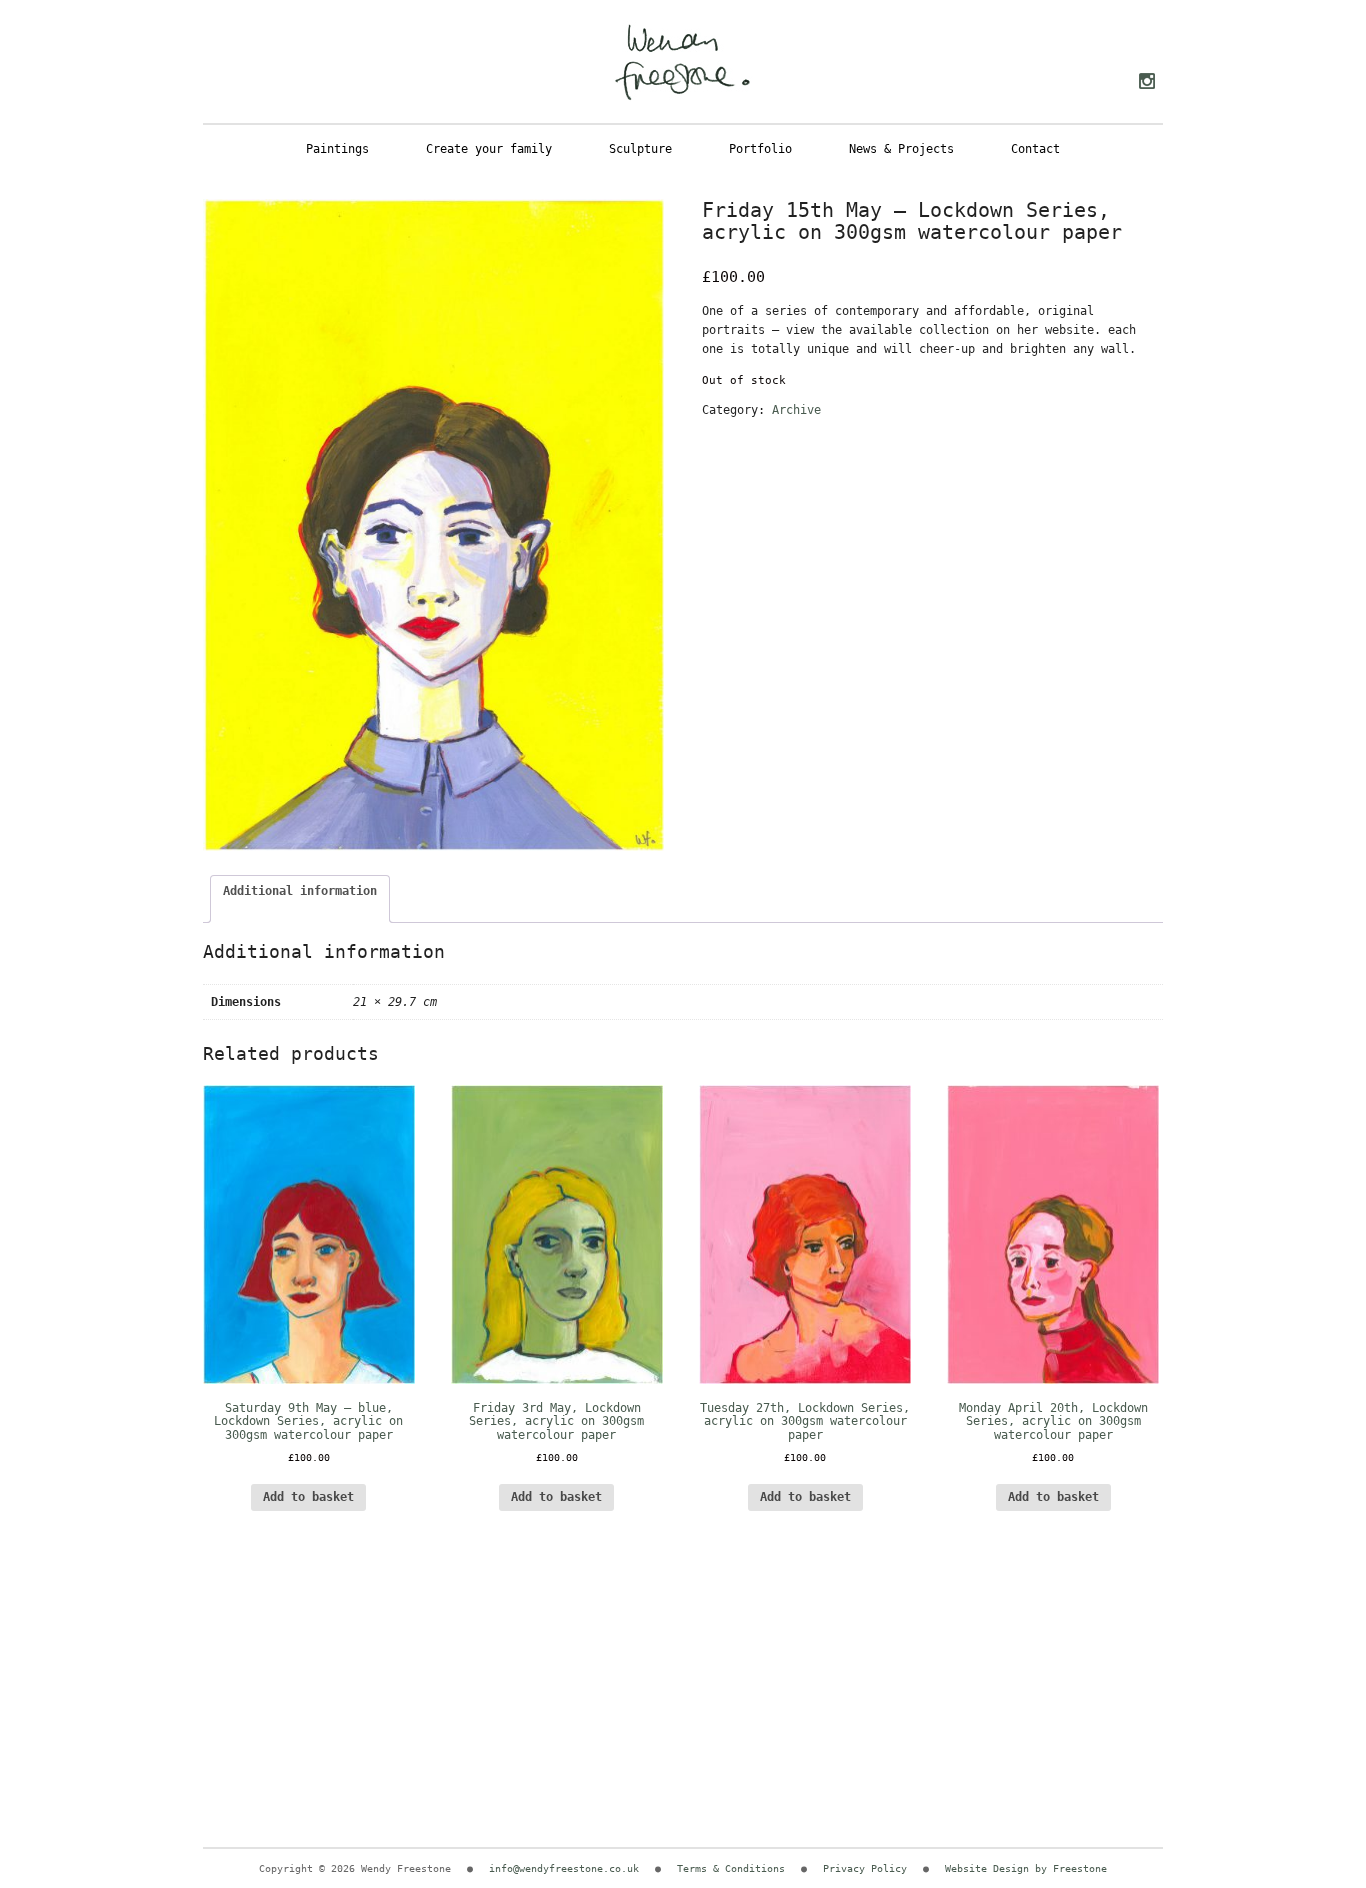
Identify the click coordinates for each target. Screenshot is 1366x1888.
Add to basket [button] (308, 1497)
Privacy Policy (865, 1868)
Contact (1035, 149)
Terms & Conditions (731, 1868)
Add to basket (805, 1497)
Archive (796, 410)
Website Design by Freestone (1026, 1868)
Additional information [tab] (300, 891)
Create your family (489, 149)
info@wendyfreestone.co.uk (564, 1868)
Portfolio (760, 149)
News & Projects (901, 149)
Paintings (337, 149)
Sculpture (640, 149)
